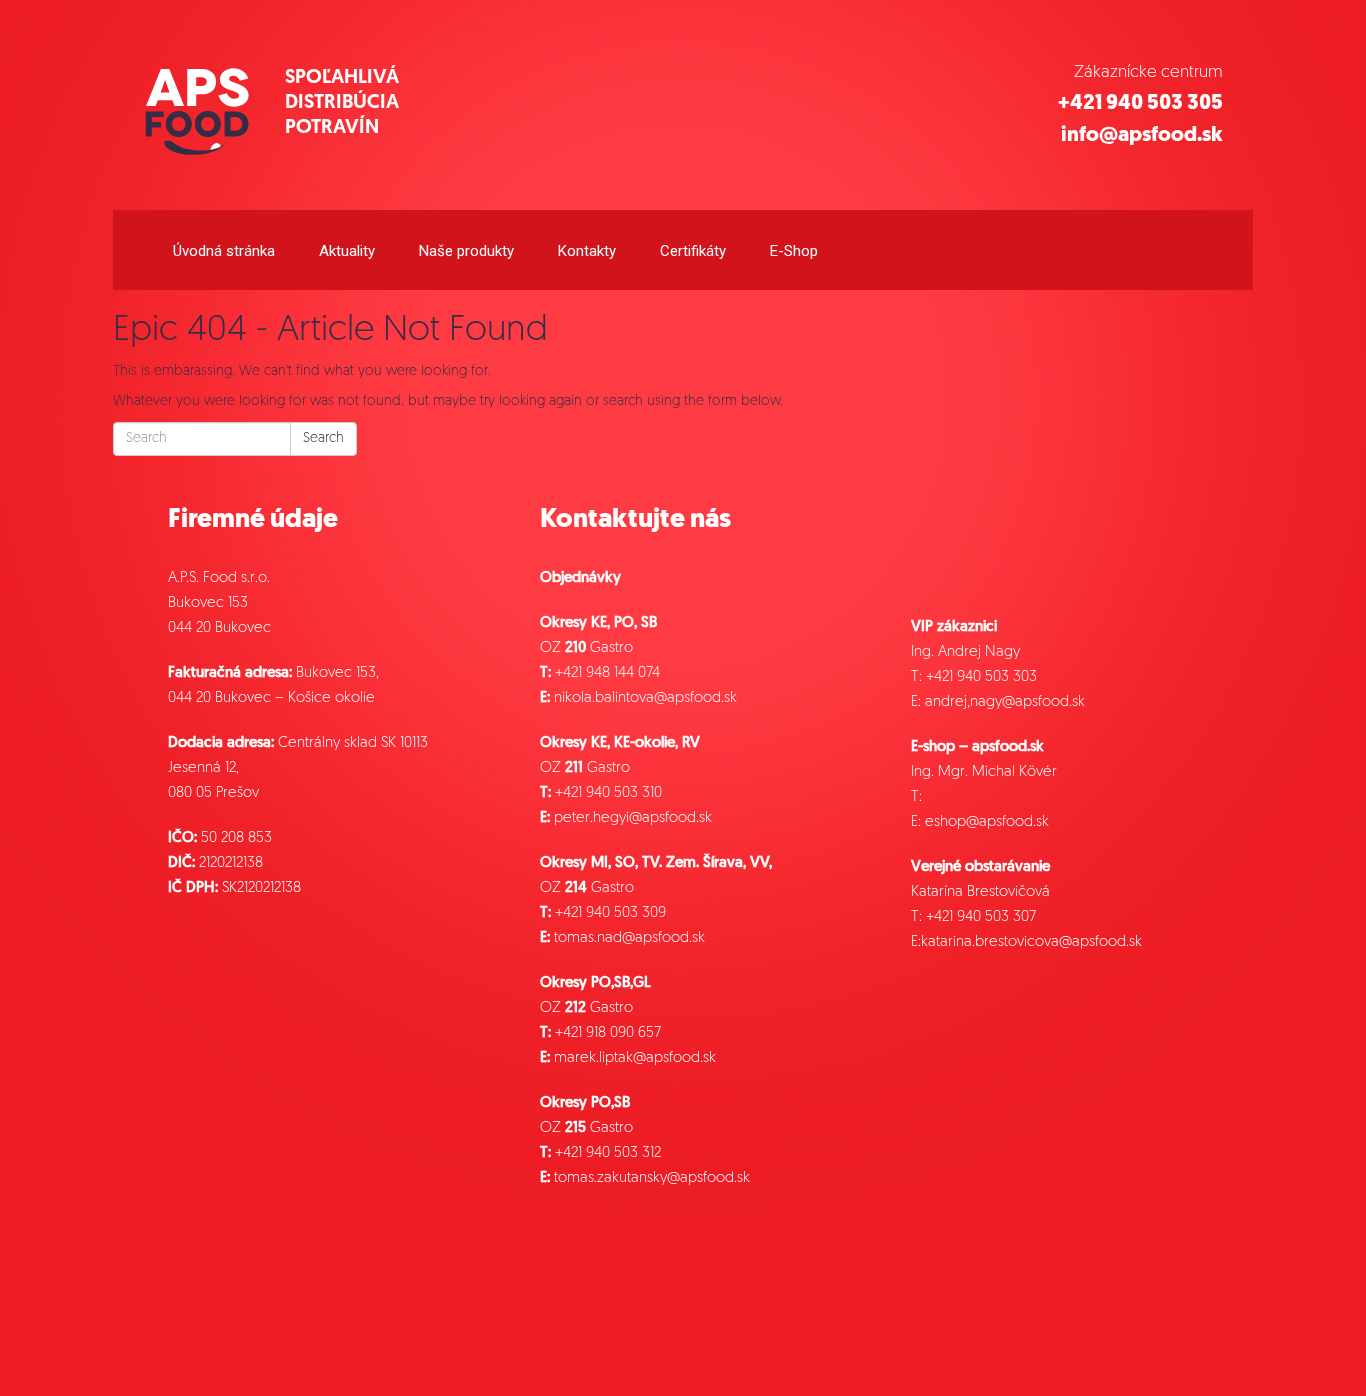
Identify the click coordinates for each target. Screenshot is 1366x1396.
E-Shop (794, 251)
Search (323, 438)
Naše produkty (466, 251)
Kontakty (587, 251)
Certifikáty (693, 251)
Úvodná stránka (224, 251)
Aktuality (347, 251)
